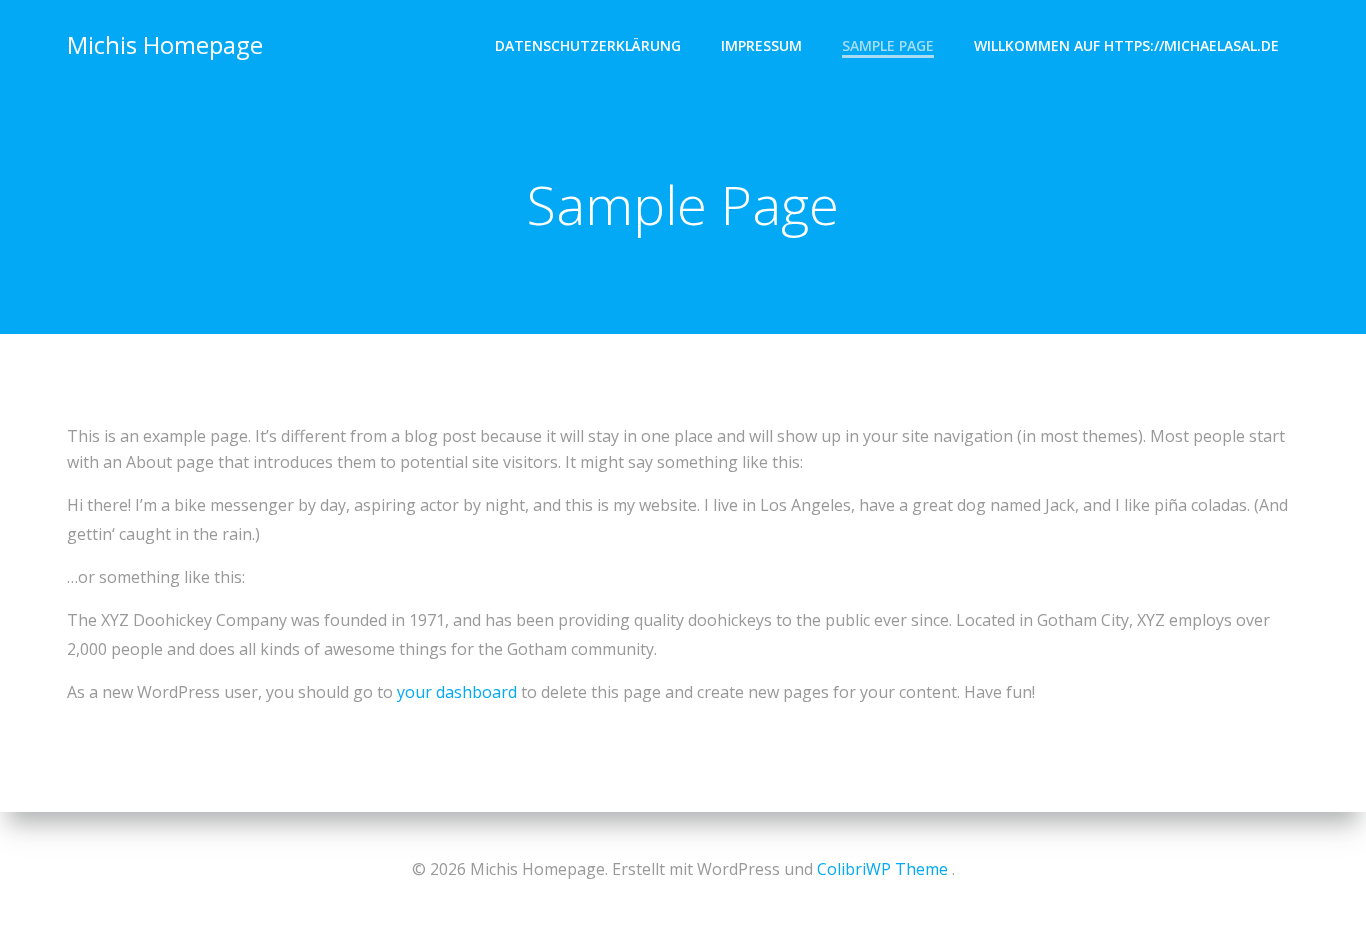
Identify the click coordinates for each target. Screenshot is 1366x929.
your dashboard (457, 692)
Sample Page (888, 45)
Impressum (761, 45)
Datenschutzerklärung (588, 45)
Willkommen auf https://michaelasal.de (1126, 45)
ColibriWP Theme (882, 869)
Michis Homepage (165, 44)
